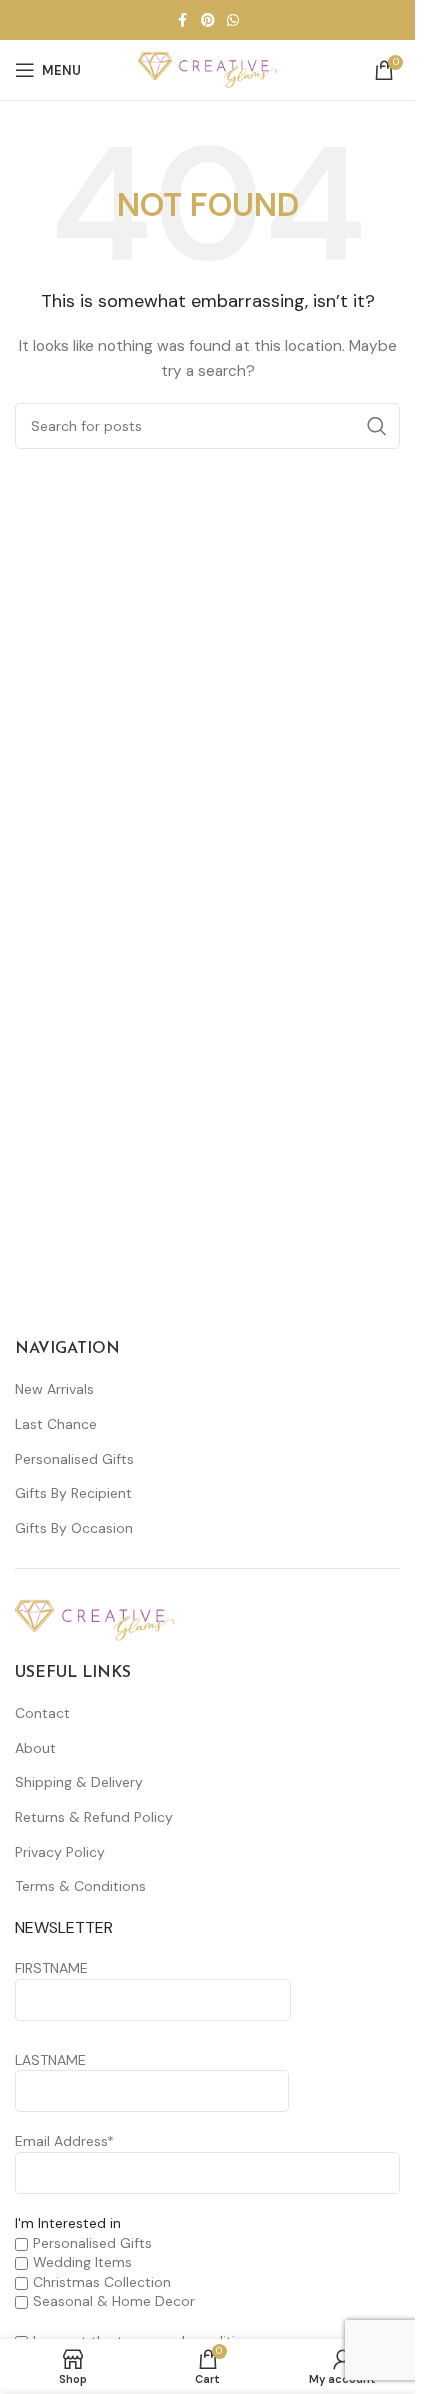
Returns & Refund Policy (94, 1817)
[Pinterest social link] (208, 20)
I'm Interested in (68, 2223)
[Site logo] (208, 69)
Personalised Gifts (74, 1459)
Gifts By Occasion (74, 1528)
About (35, 1748)
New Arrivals (54, 1389)
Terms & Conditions (80, 1886)
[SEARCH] (377, 426)
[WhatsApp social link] (233, 20)
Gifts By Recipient (73, 1493)
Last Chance (56, 1424)
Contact (42, 1713)
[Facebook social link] (183, 20)
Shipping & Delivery (79, 1782)
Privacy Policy (60, 1852)
